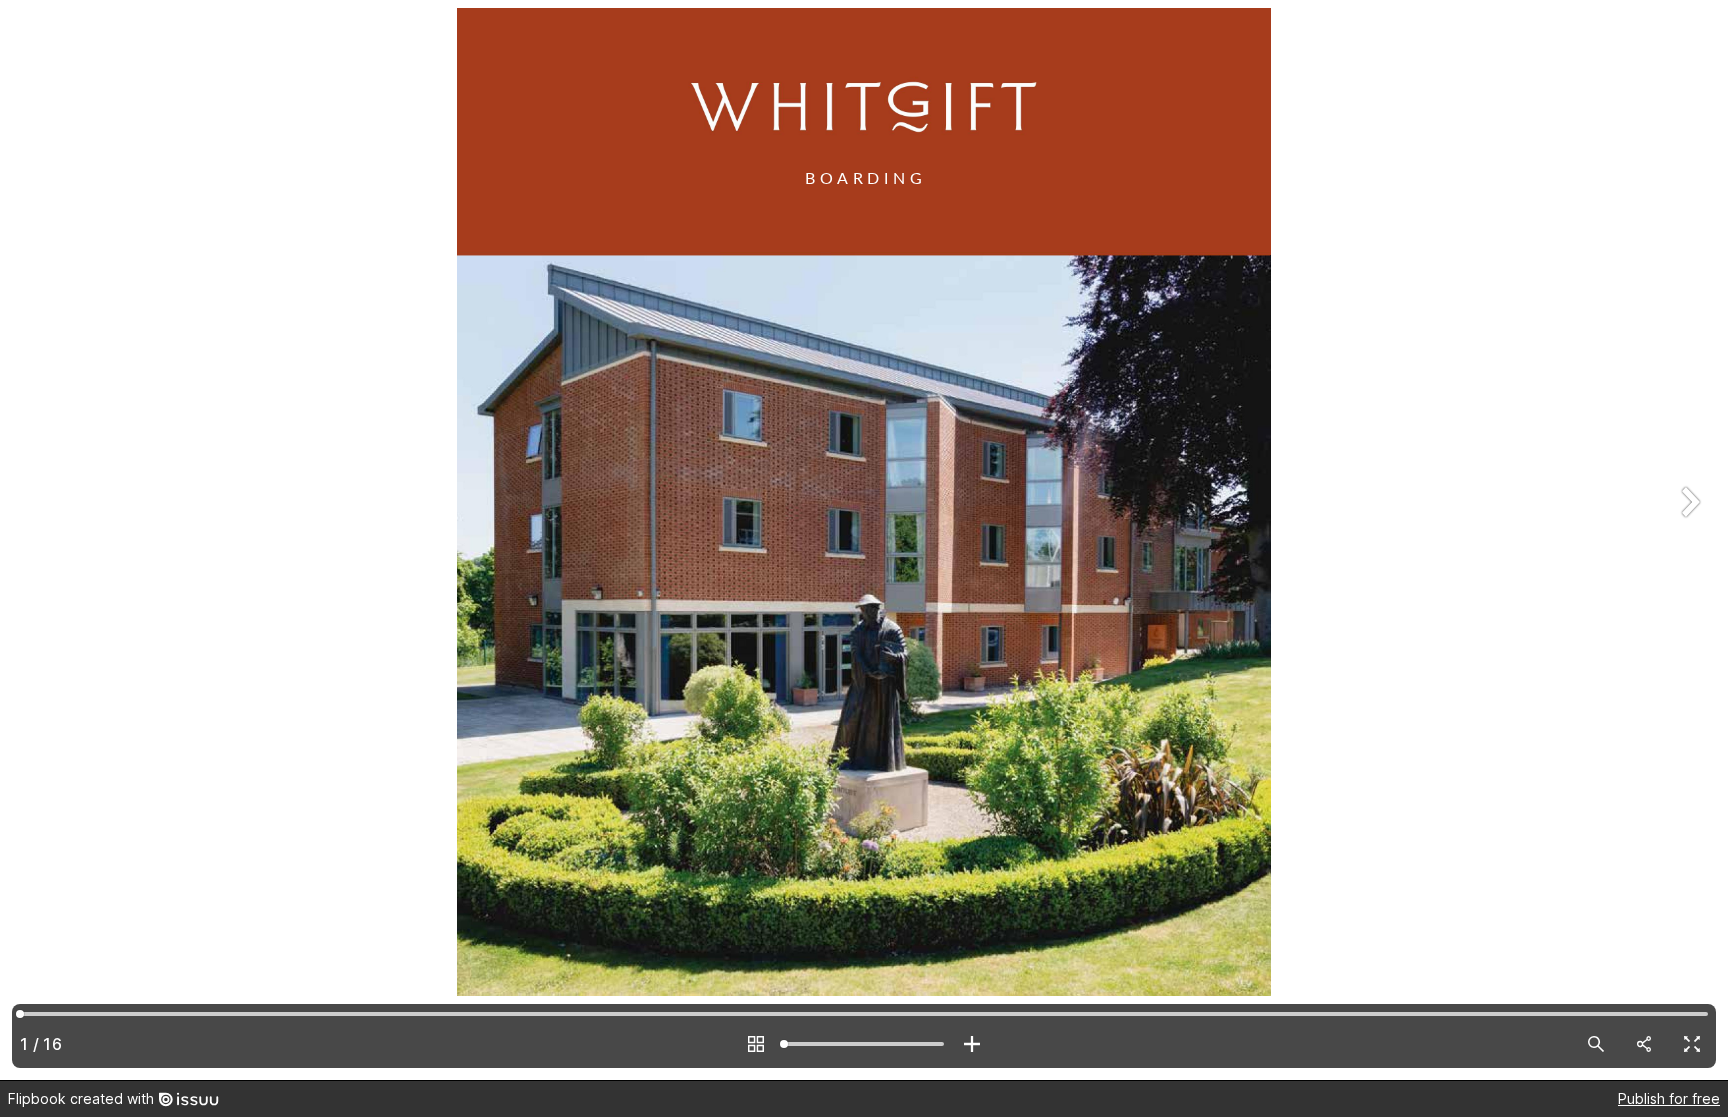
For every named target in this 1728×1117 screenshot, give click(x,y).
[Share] (1644, 1044)
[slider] (864, 1044)
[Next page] (1688, 540)
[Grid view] (756, 1044)
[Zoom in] (972, 1044)
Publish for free (1669, 1098)
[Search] (1596, 1044)
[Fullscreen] (1692, 1044)
